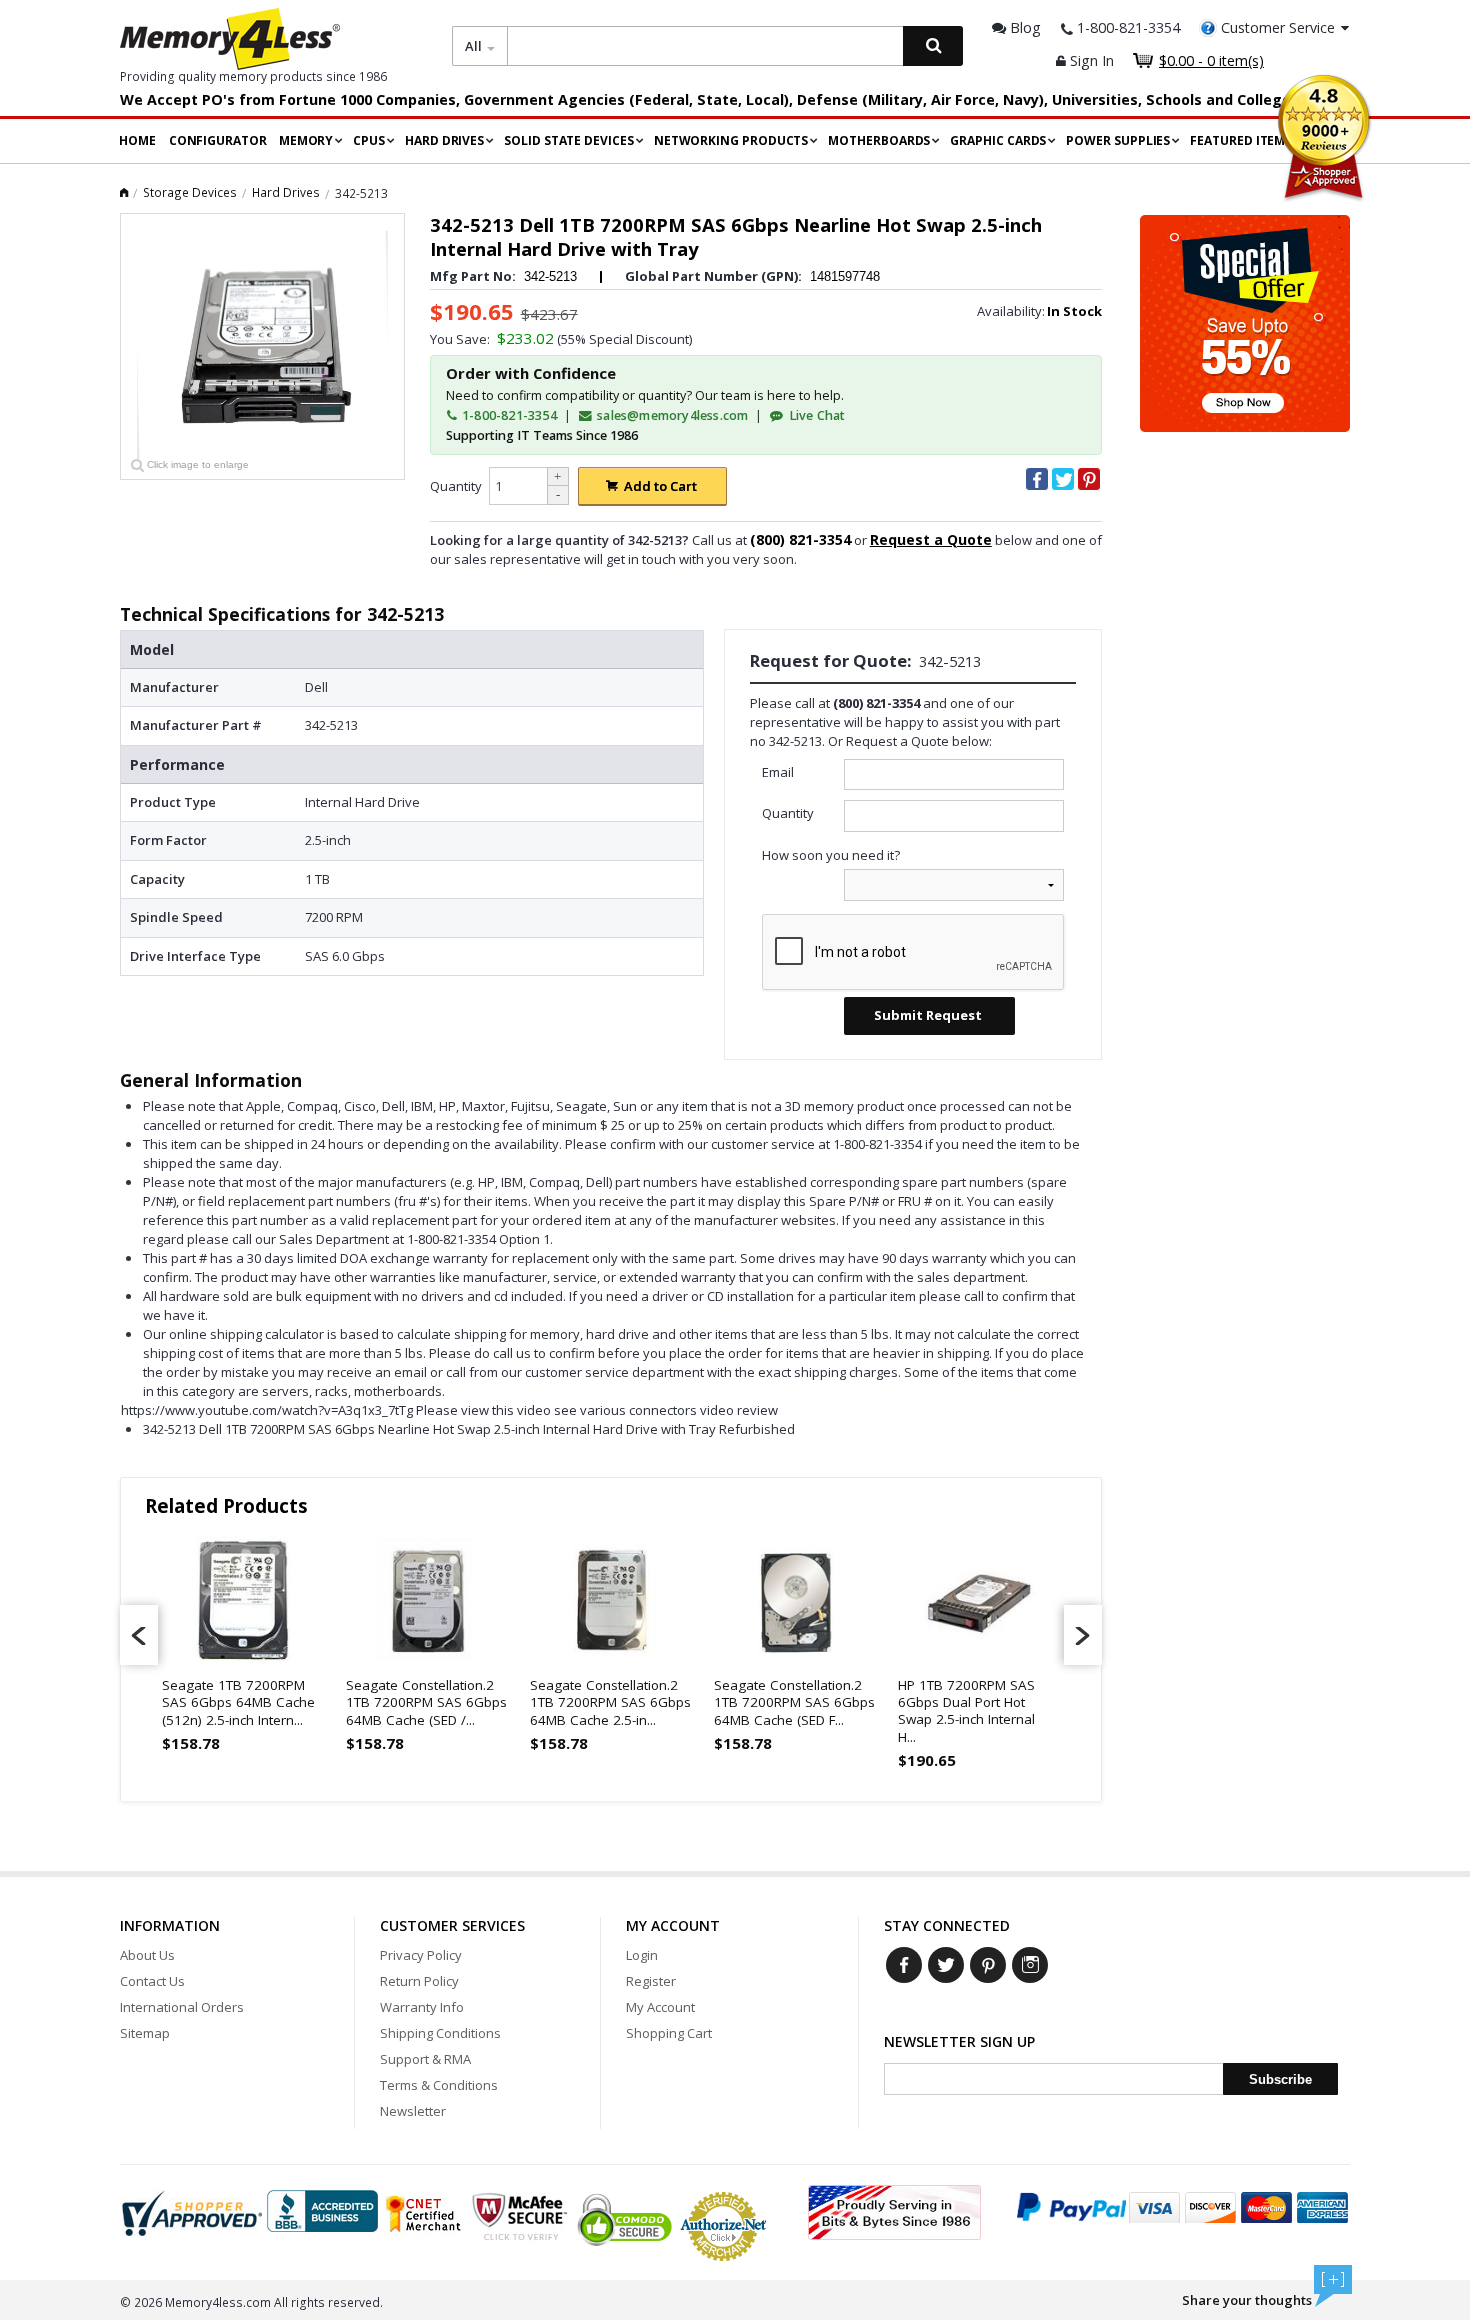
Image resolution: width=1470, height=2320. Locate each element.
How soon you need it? (831, 855)
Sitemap (145, 2033)
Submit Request (928, 1015)
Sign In (1090, 60)
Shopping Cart (669, 2033)
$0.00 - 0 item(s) (1211, 60)
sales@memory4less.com (672, 415)
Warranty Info (422, 2007)
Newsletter (413, 2111)
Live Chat (815, 415)
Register (651, 1981)
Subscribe (1280, 2079)
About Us (147, 1955)
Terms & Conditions (439, 2085)
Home (137, 140)
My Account (660, 2007)
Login (642, 1955)
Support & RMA (425, 2059)
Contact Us (152, 1981)
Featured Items (1241, 140)
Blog (1023, 27)
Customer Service (1278, 27)
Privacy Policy (421, 1955)
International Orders (182, 2007)
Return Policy (419, 1981)
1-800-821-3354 (508, 415)
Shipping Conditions (440, 2033)
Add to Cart (660, 486)
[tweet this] (1063, 479)
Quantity (456, 486)
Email (778, 772)
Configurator (218, 140)
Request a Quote (931, 539)
